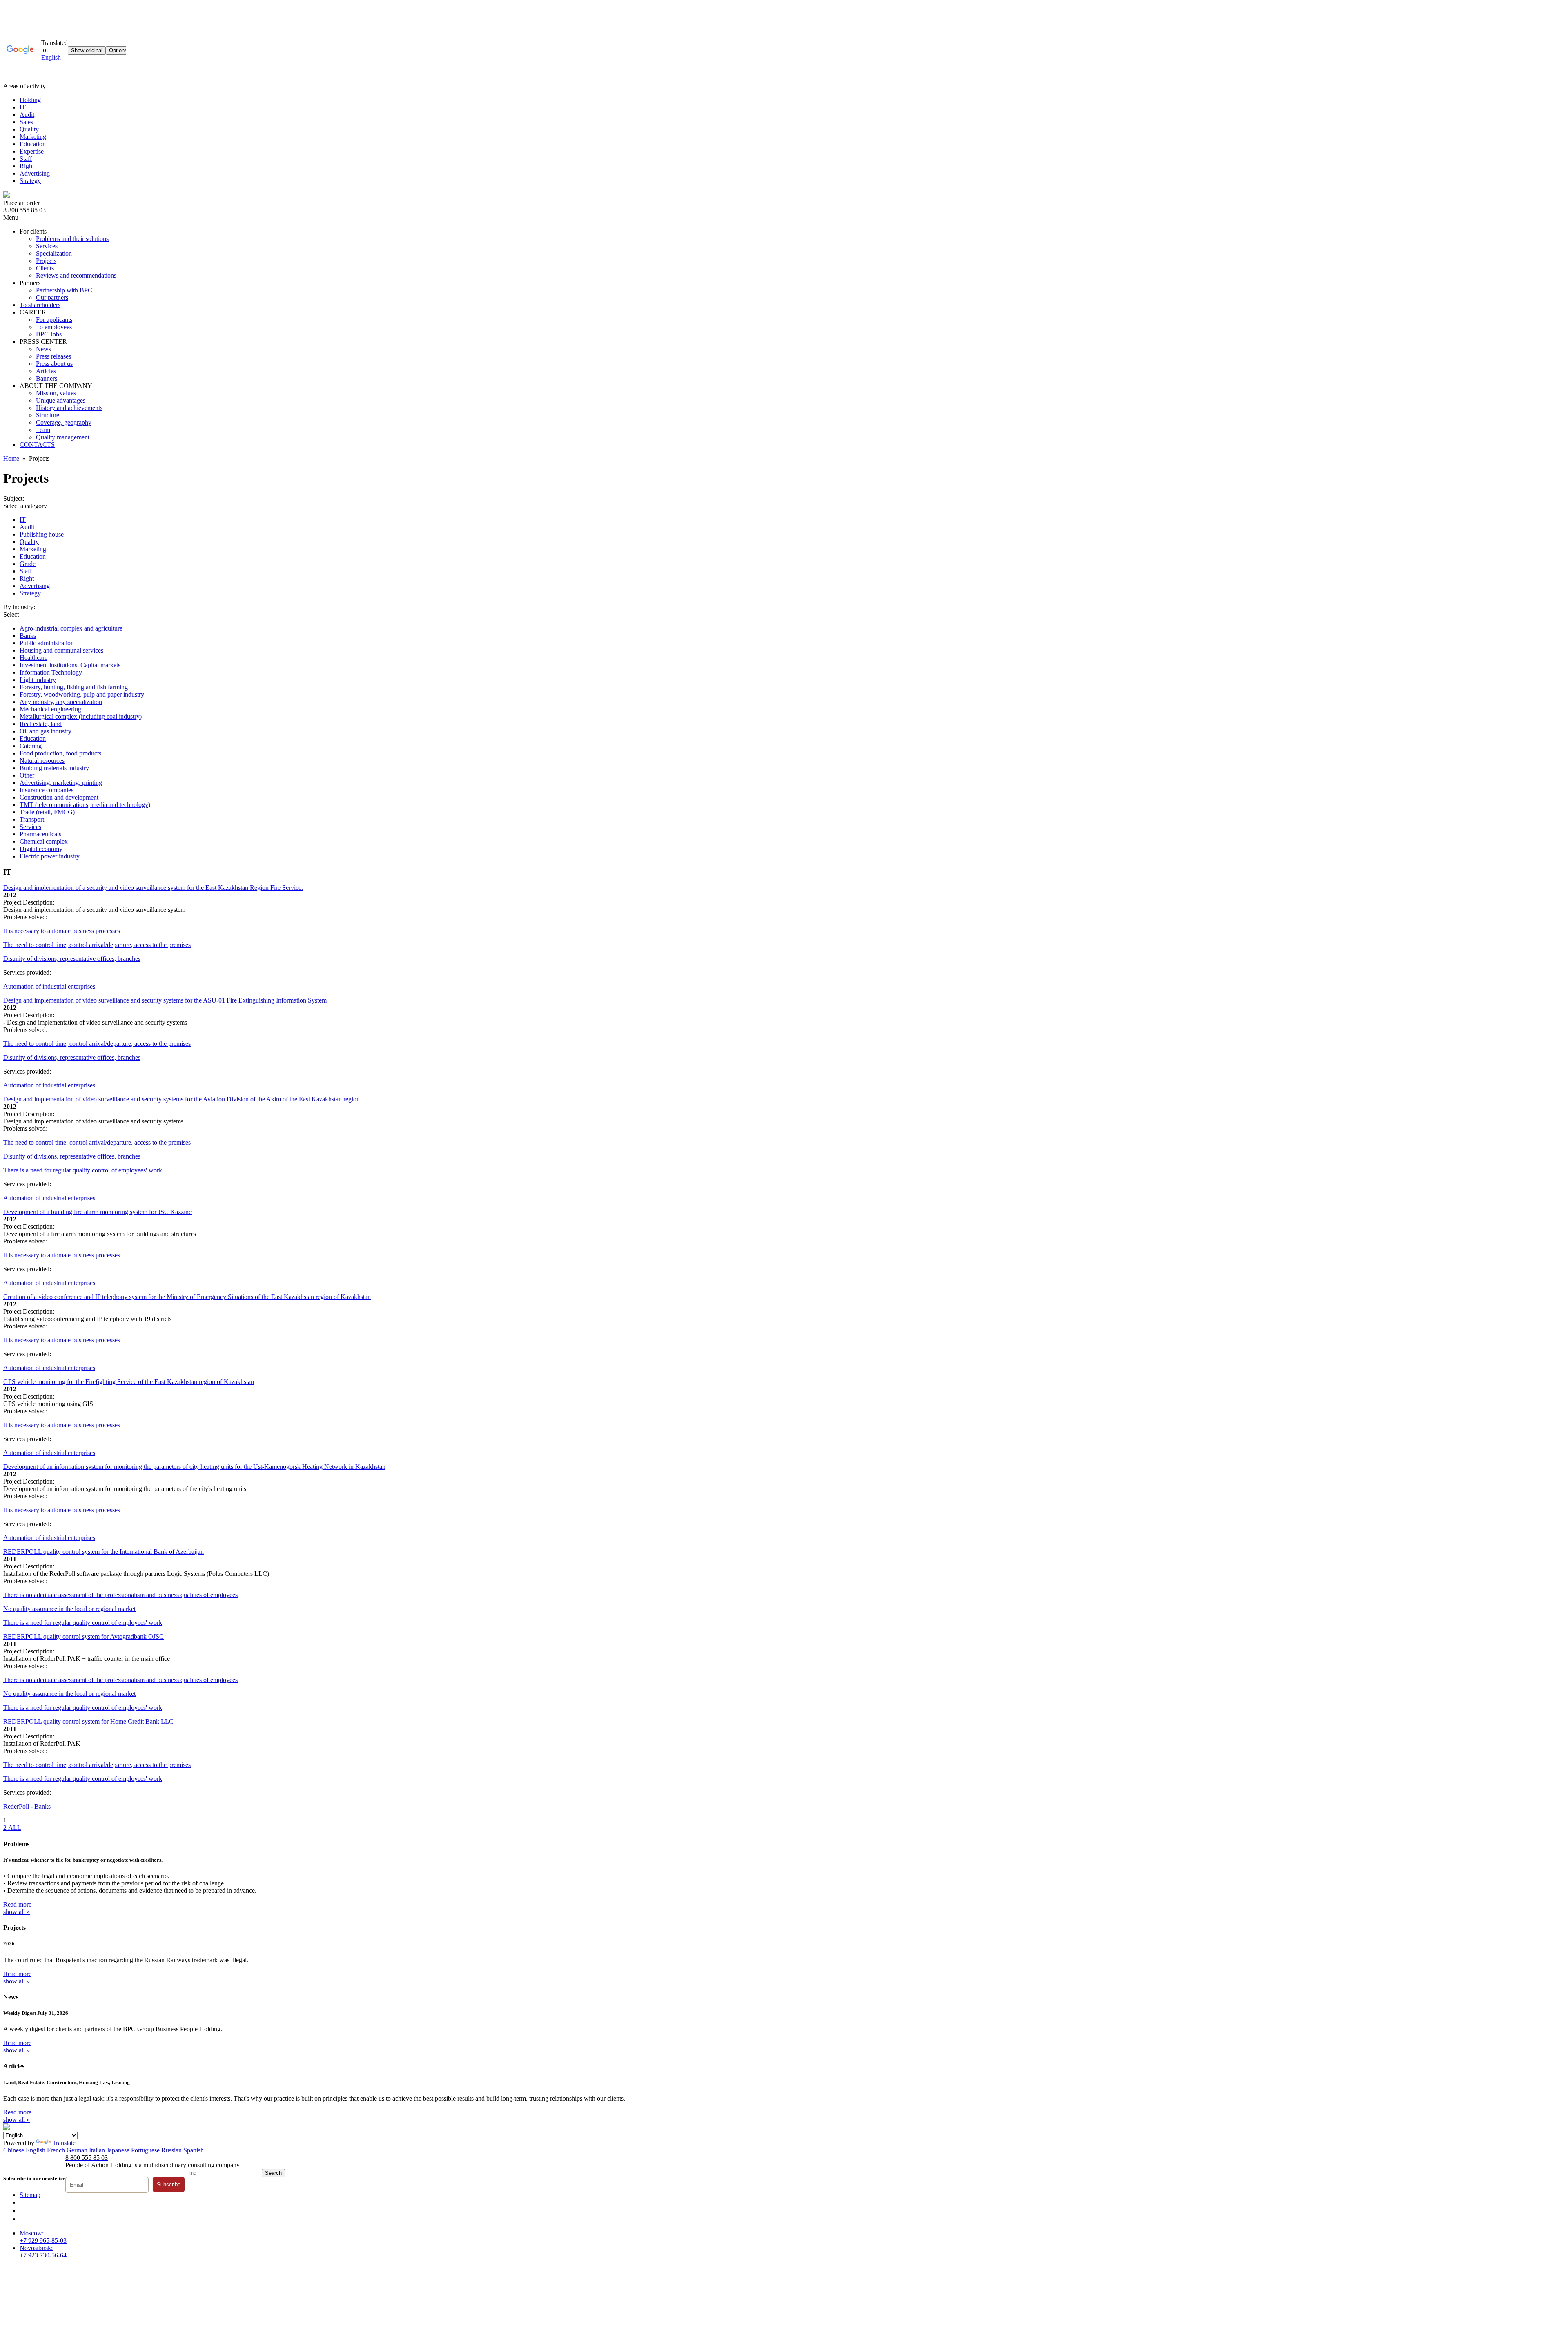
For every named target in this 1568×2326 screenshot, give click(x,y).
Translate (64, 2143)
